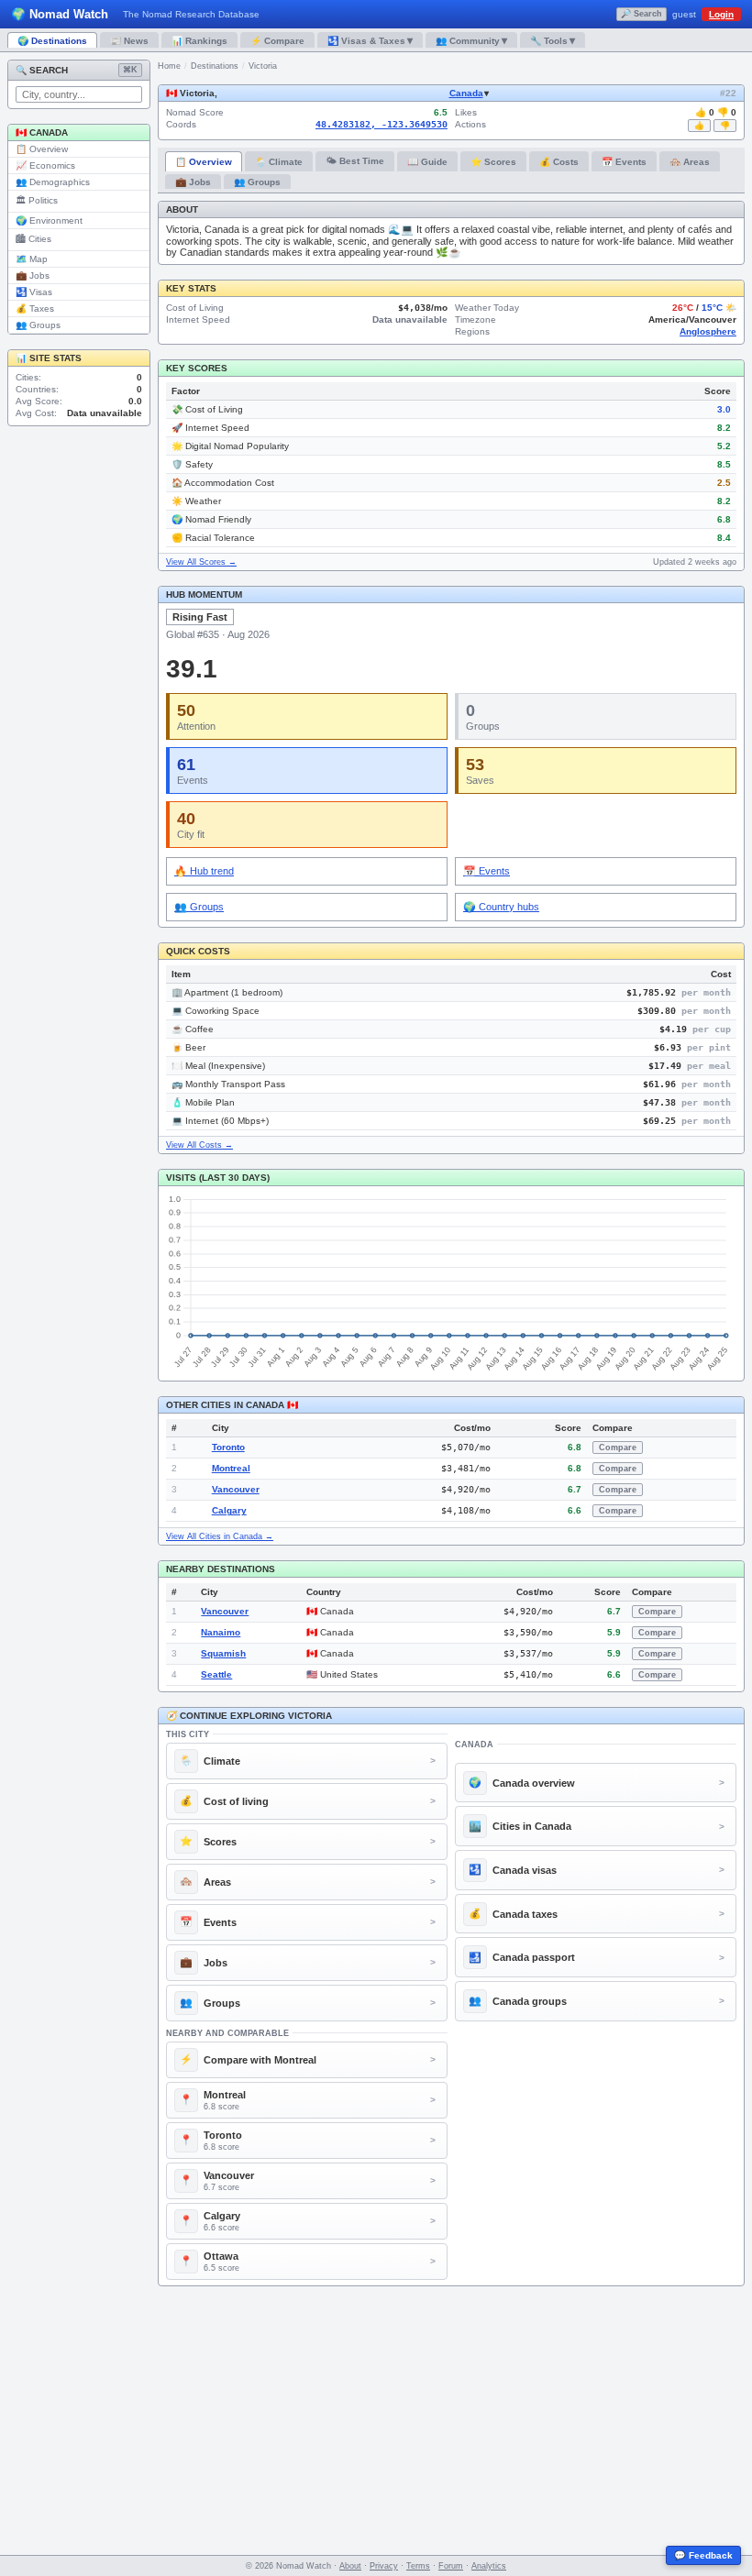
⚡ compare (277, 41)
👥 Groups (38, 325)
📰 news (129, 41)
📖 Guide (427, 162)
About (350, 2566)
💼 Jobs (33, 275)
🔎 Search (641, 14)
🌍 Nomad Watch (60, 14)
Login (721, 14)
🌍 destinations (52, 41)
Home (169, 66)
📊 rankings (199, 41)
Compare (618, 1448)
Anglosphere (708, 331)
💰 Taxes (35, 308)
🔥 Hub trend (204, 871)
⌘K (130, 70)
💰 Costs (559, 162)
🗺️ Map (32, 259)
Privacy (384, 2566)
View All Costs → (199, 1145)
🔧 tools (553, 40)
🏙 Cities (33, 239)
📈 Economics (45, 165)
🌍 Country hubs (501, 907)
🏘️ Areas (690, 162)
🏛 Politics (37, 200)
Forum (451, 2566)
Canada (466, 93)
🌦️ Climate (279, 162)
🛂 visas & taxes (370, 40)
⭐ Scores (493, 162)
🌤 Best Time (355, 161)
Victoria (263, 66)
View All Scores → (201, 562)
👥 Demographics (53, 182)
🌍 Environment (49, 220)
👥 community (471, 40)
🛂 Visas (34, 292)
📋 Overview (42, 149)
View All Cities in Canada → (220, 1536)
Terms (418, 2566)
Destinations (215, 66)
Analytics (489, 2566)
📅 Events (624, 162)
